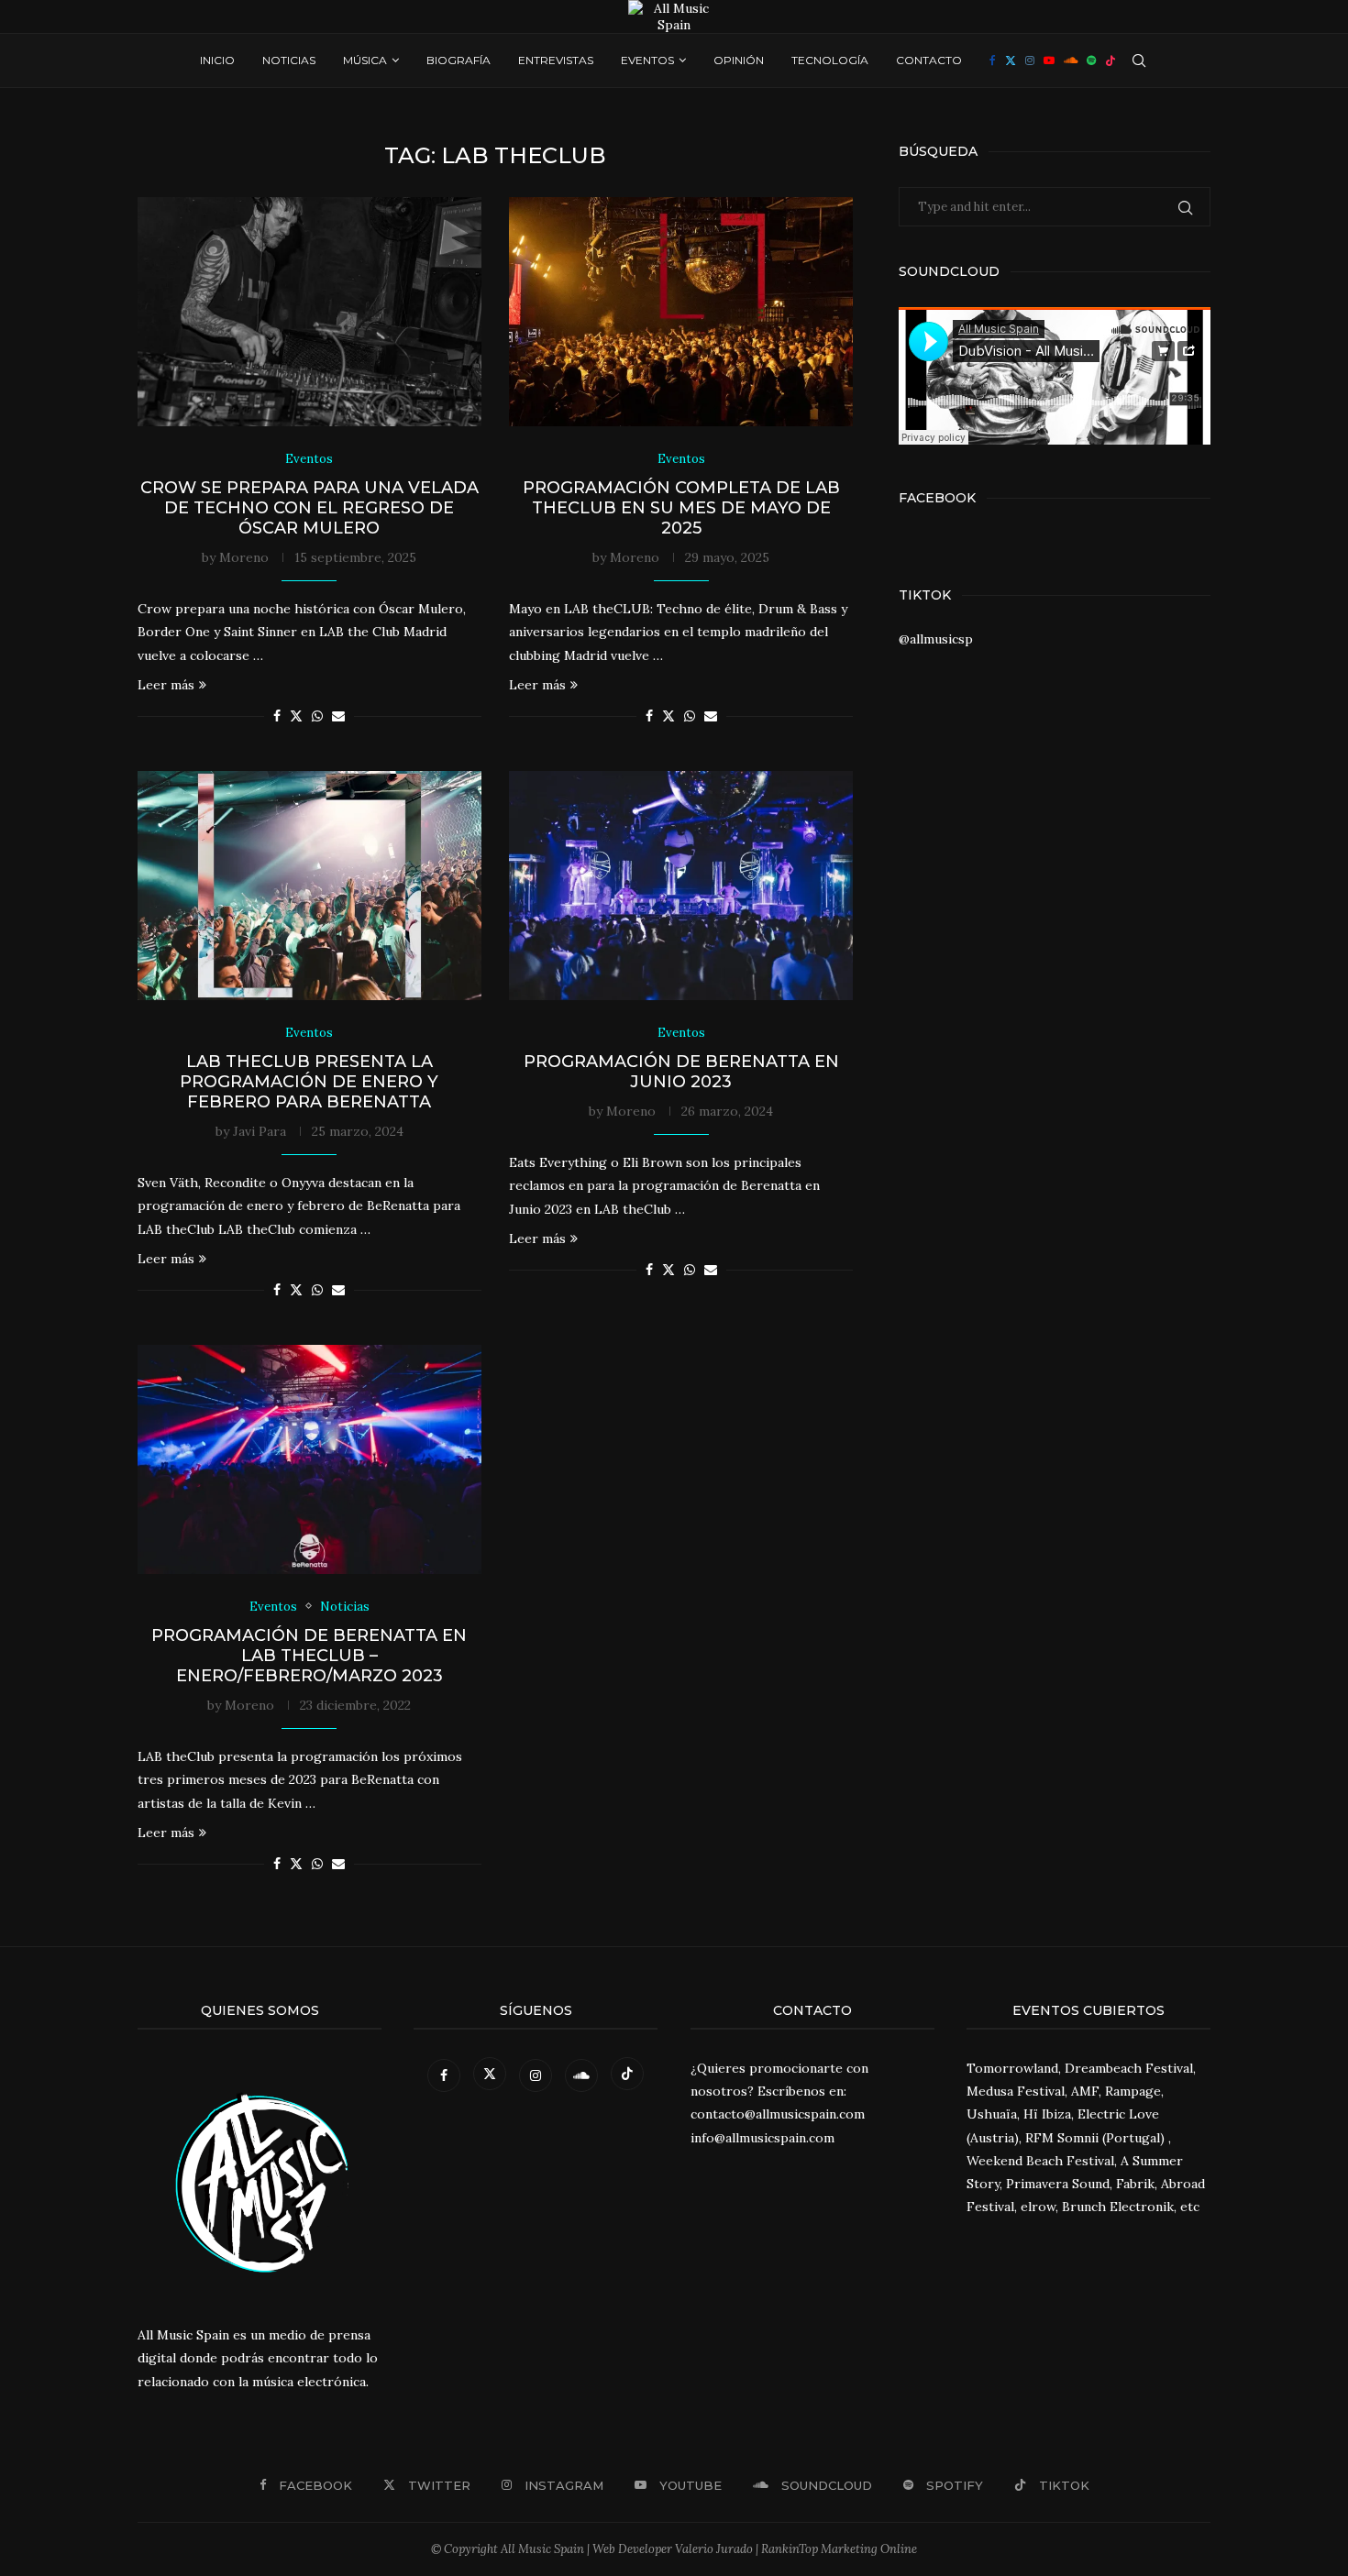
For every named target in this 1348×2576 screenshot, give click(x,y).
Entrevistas (556, 60)
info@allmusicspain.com (762, 2138)
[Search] (1139, 61)
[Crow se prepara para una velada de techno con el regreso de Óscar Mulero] (309, 312)
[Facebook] (993, 61)
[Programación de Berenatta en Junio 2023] (681, 886)
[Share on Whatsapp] (317, 716)
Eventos (647, 60)
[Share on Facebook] (277, 716)
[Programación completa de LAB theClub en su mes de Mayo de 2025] (681, 312)
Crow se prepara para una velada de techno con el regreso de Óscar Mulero (309, 508)
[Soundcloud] (1071, 61)
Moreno (244, 557)
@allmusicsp (936, 639)
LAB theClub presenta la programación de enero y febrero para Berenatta (309, 1082)
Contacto (929, 60)
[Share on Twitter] (296, 716)
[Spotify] (1091, 61)
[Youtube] (1049, 61)
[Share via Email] (338, 716)
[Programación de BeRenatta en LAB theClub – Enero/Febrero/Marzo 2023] (309, 1459)
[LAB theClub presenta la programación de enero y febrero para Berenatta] (309, 886)
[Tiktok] (1110, 61)
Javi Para (260, 1131)
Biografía (459, 60)
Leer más (166, 685)
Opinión (739, 60)
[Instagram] (1030, 61)
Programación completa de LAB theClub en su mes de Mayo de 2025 (681, 508)
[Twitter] (1011, 61)
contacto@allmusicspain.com (778, 2114)
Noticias (289, 60)
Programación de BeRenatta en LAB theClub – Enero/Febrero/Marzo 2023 (309, 1656)
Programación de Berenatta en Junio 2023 (681, 1072)
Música (365, 60)
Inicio (217, 60)
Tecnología (830, 60)
